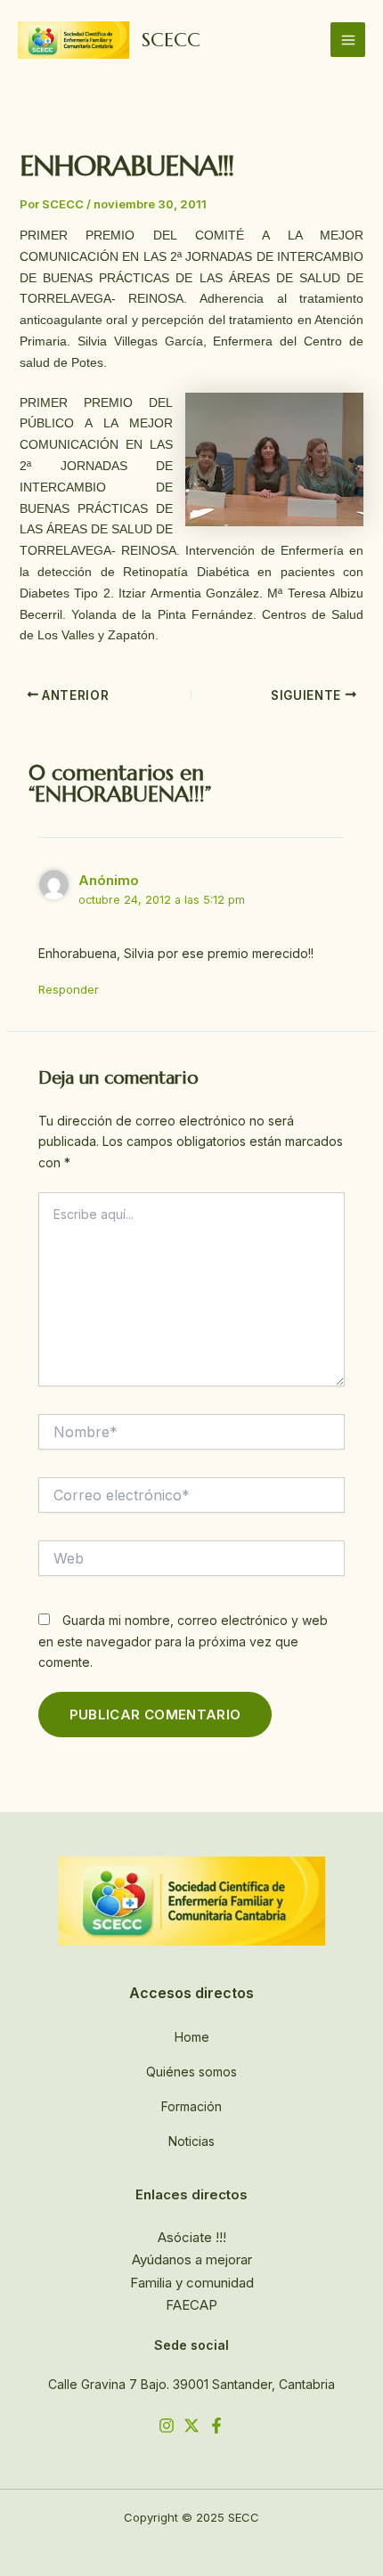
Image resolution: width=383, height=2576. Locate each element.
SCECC (171, 40)
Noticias (191, 2141)
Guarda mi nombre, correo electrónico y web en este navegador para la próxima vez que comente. (183, 1641)
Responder (69, 989)
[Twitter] (191, 2426)
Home (192, 2037)
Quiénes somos (191, 2072)
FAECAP (191, 2305)
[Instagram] (167, 2426)
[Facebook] (216, 2426)
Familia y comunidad (192, 2283)
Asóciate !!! (192, 2237)
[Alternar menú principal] (348, 40)
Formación (191, 2106)
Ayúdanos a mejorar (192, 2259)
